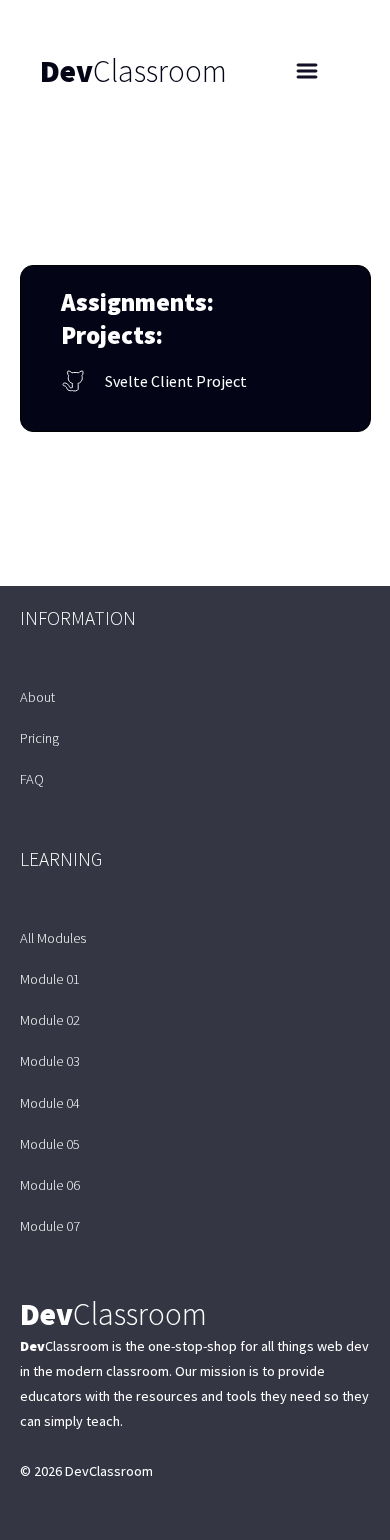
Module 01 (50, 979)
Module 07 (50, 1226)
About (37, 697)
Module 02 (50, 1020)
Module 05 (50, 1144)
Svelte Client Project (176, 381)
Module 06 (50, 1185)
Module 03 (50, 1061)
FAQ (32, 779)
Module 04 (50, 1103)
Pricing (39, 738)
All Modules (53, 938)
